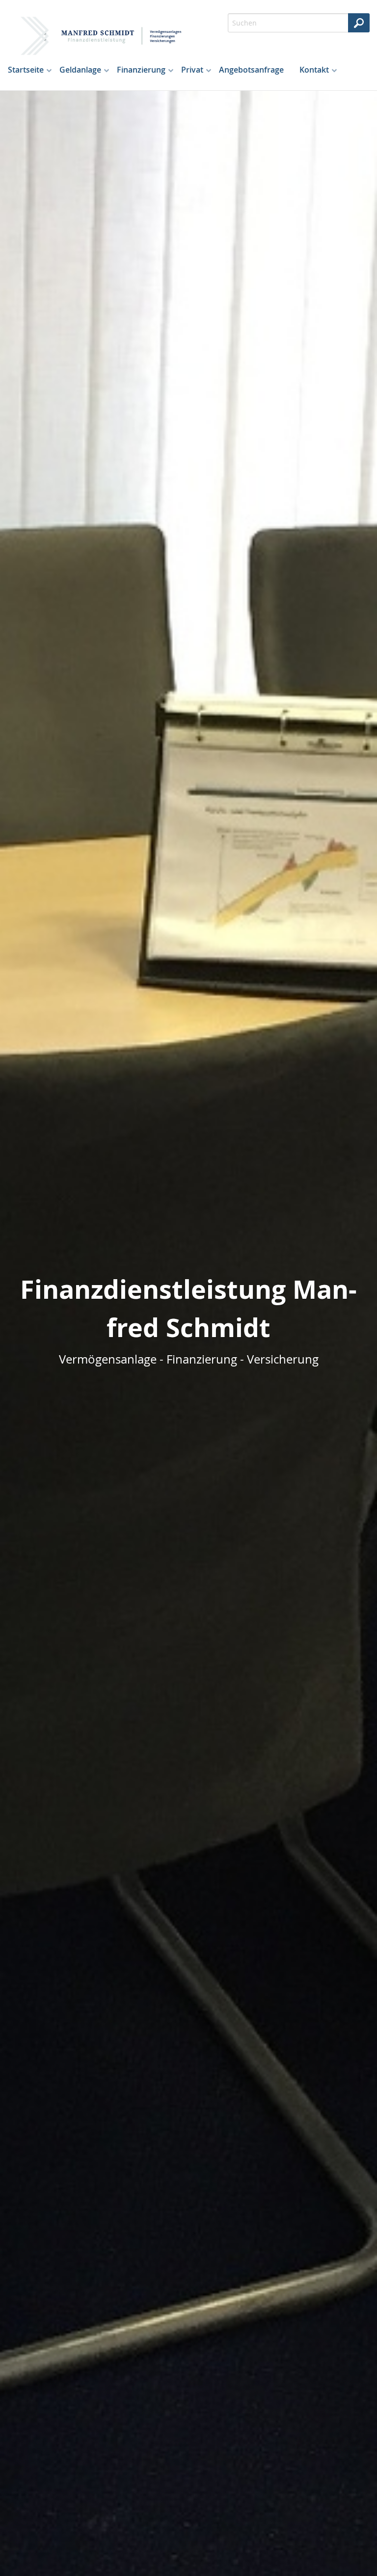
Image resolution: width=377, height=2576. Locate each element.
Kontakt (314, 70)
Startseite (26, 70)
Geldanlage (80, 70)
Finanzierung (141, 70)
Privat (192, 70)
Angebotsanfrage (251, 70)
